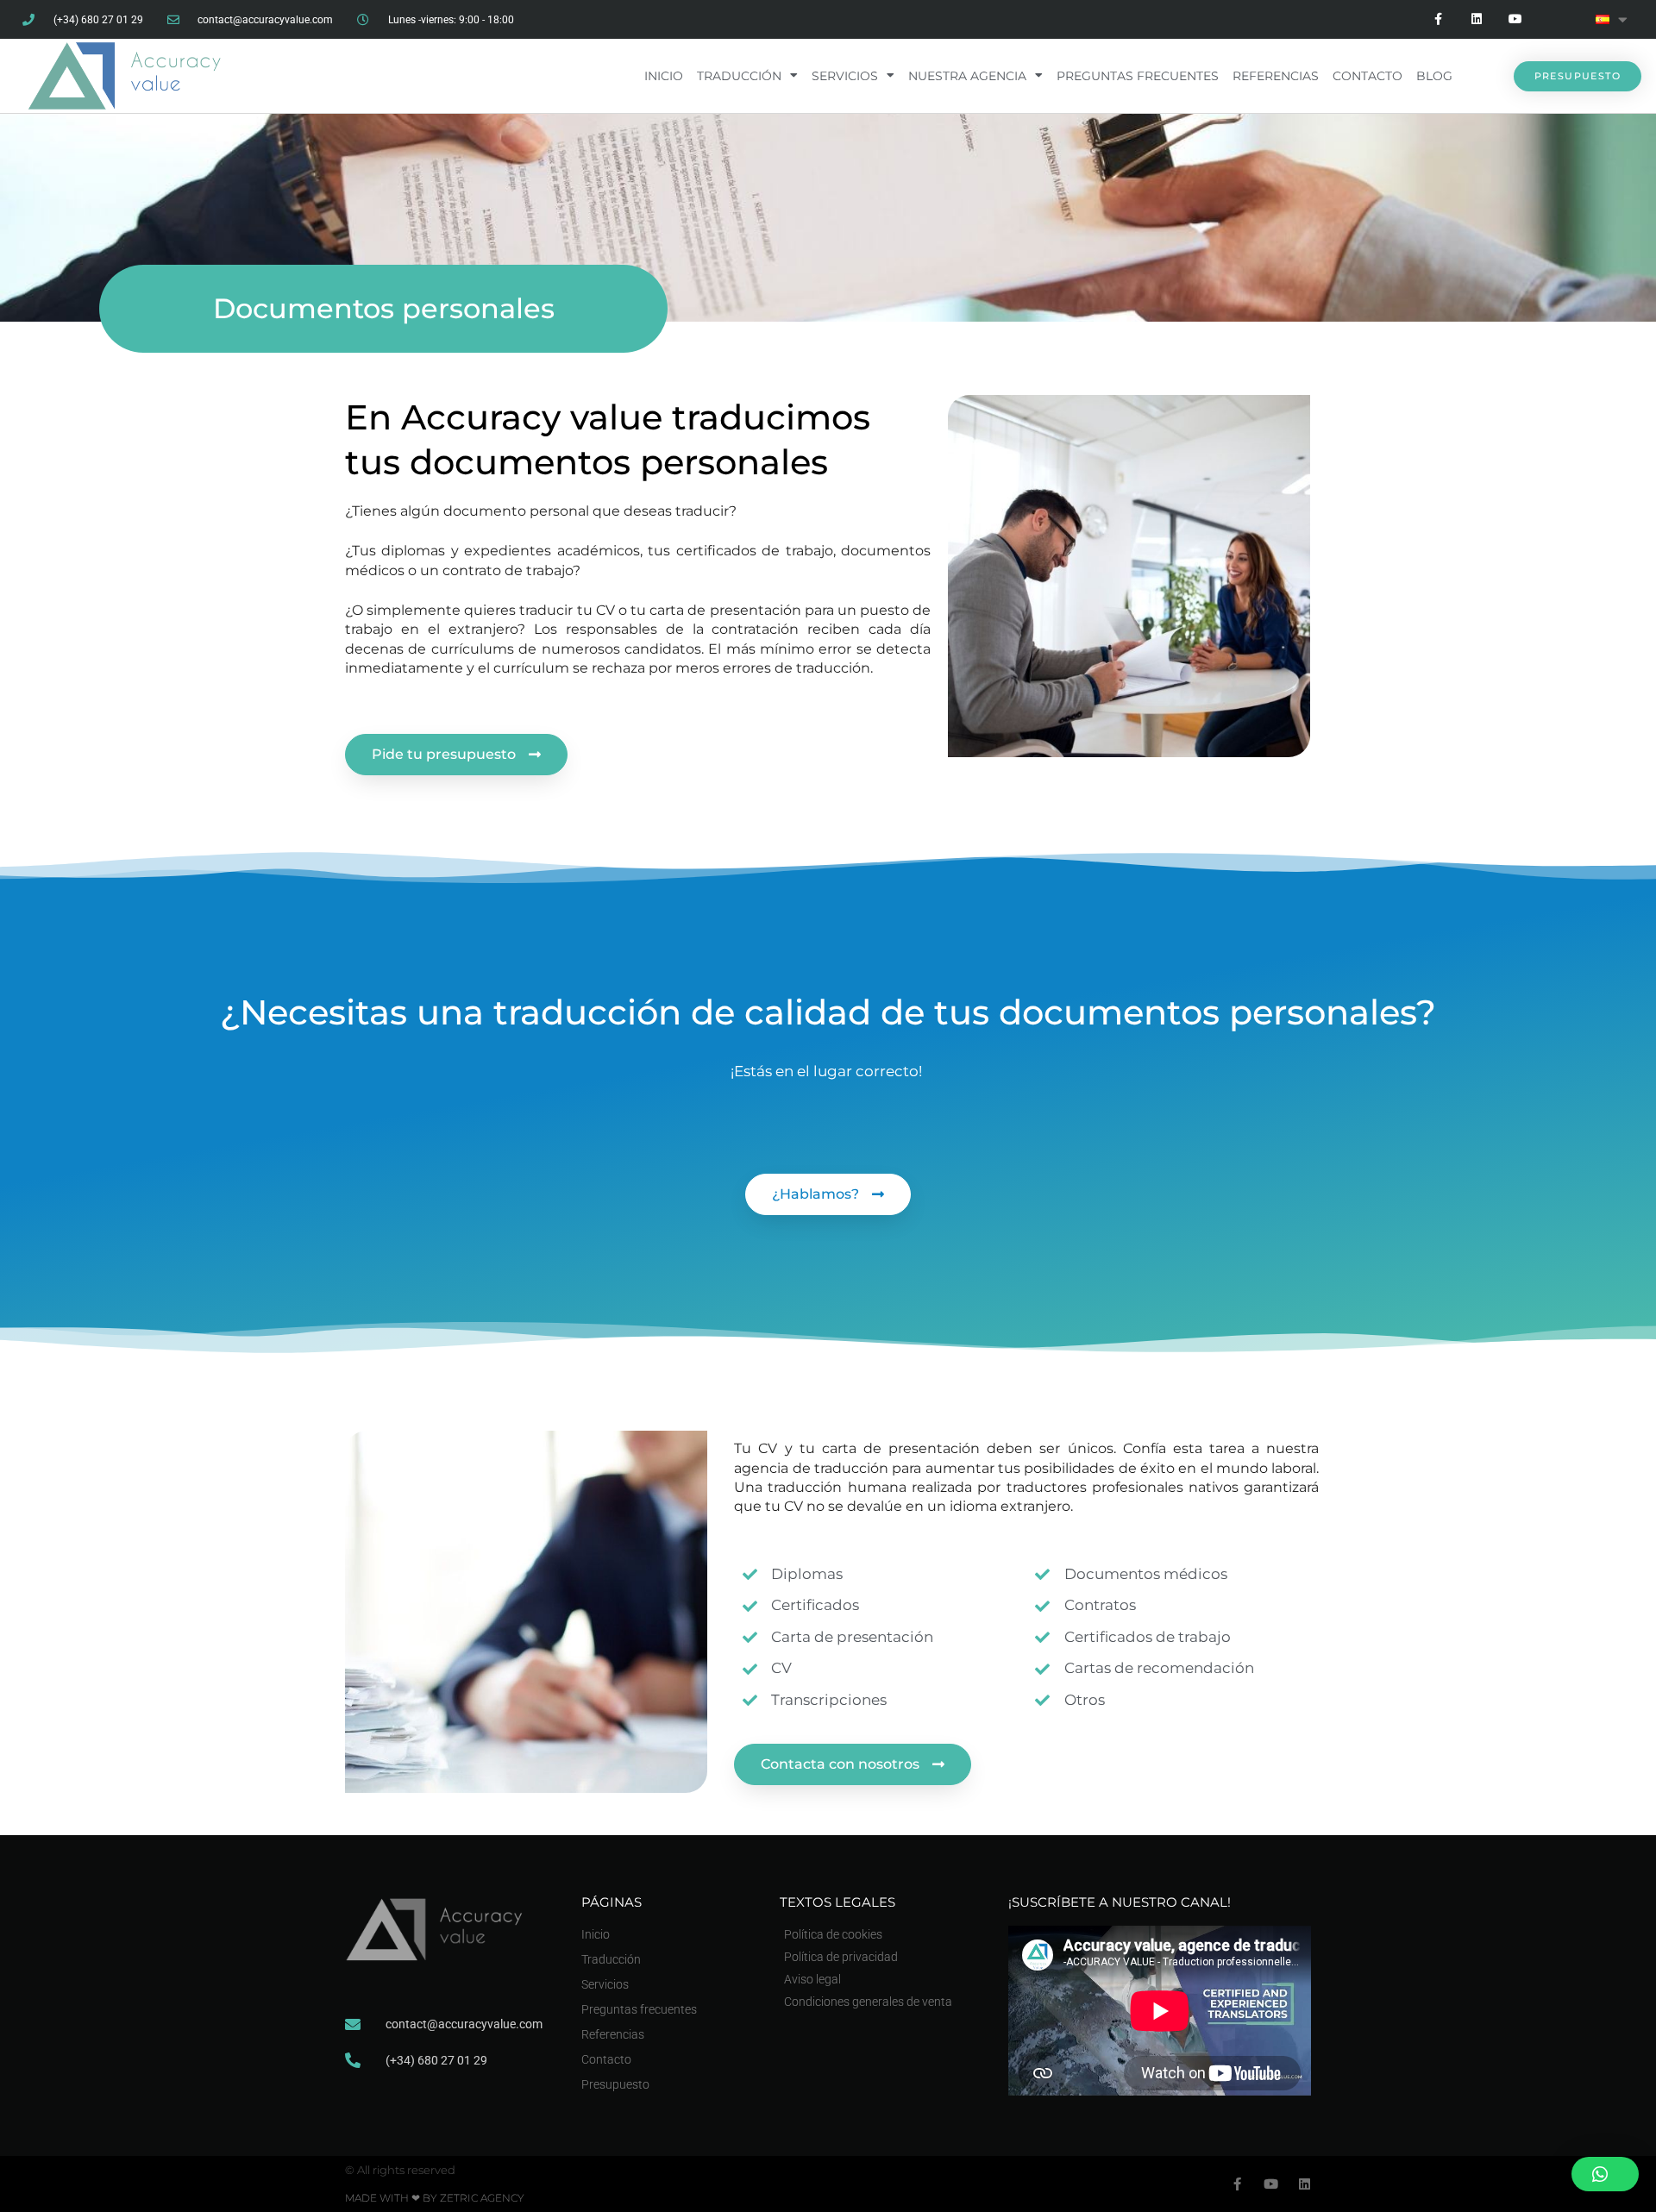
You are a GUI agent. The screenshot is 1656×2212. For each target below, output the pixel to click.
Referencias (1276, 76)
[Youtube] (1515, 19)
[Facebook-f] (1438, 19)
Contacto (1367, 76)
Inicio (664, 76)
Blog (1434, 76)
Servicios (845, 76)
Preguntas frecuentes (1138, 76)
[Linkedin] (1476, 19)
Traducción (739, 76)
